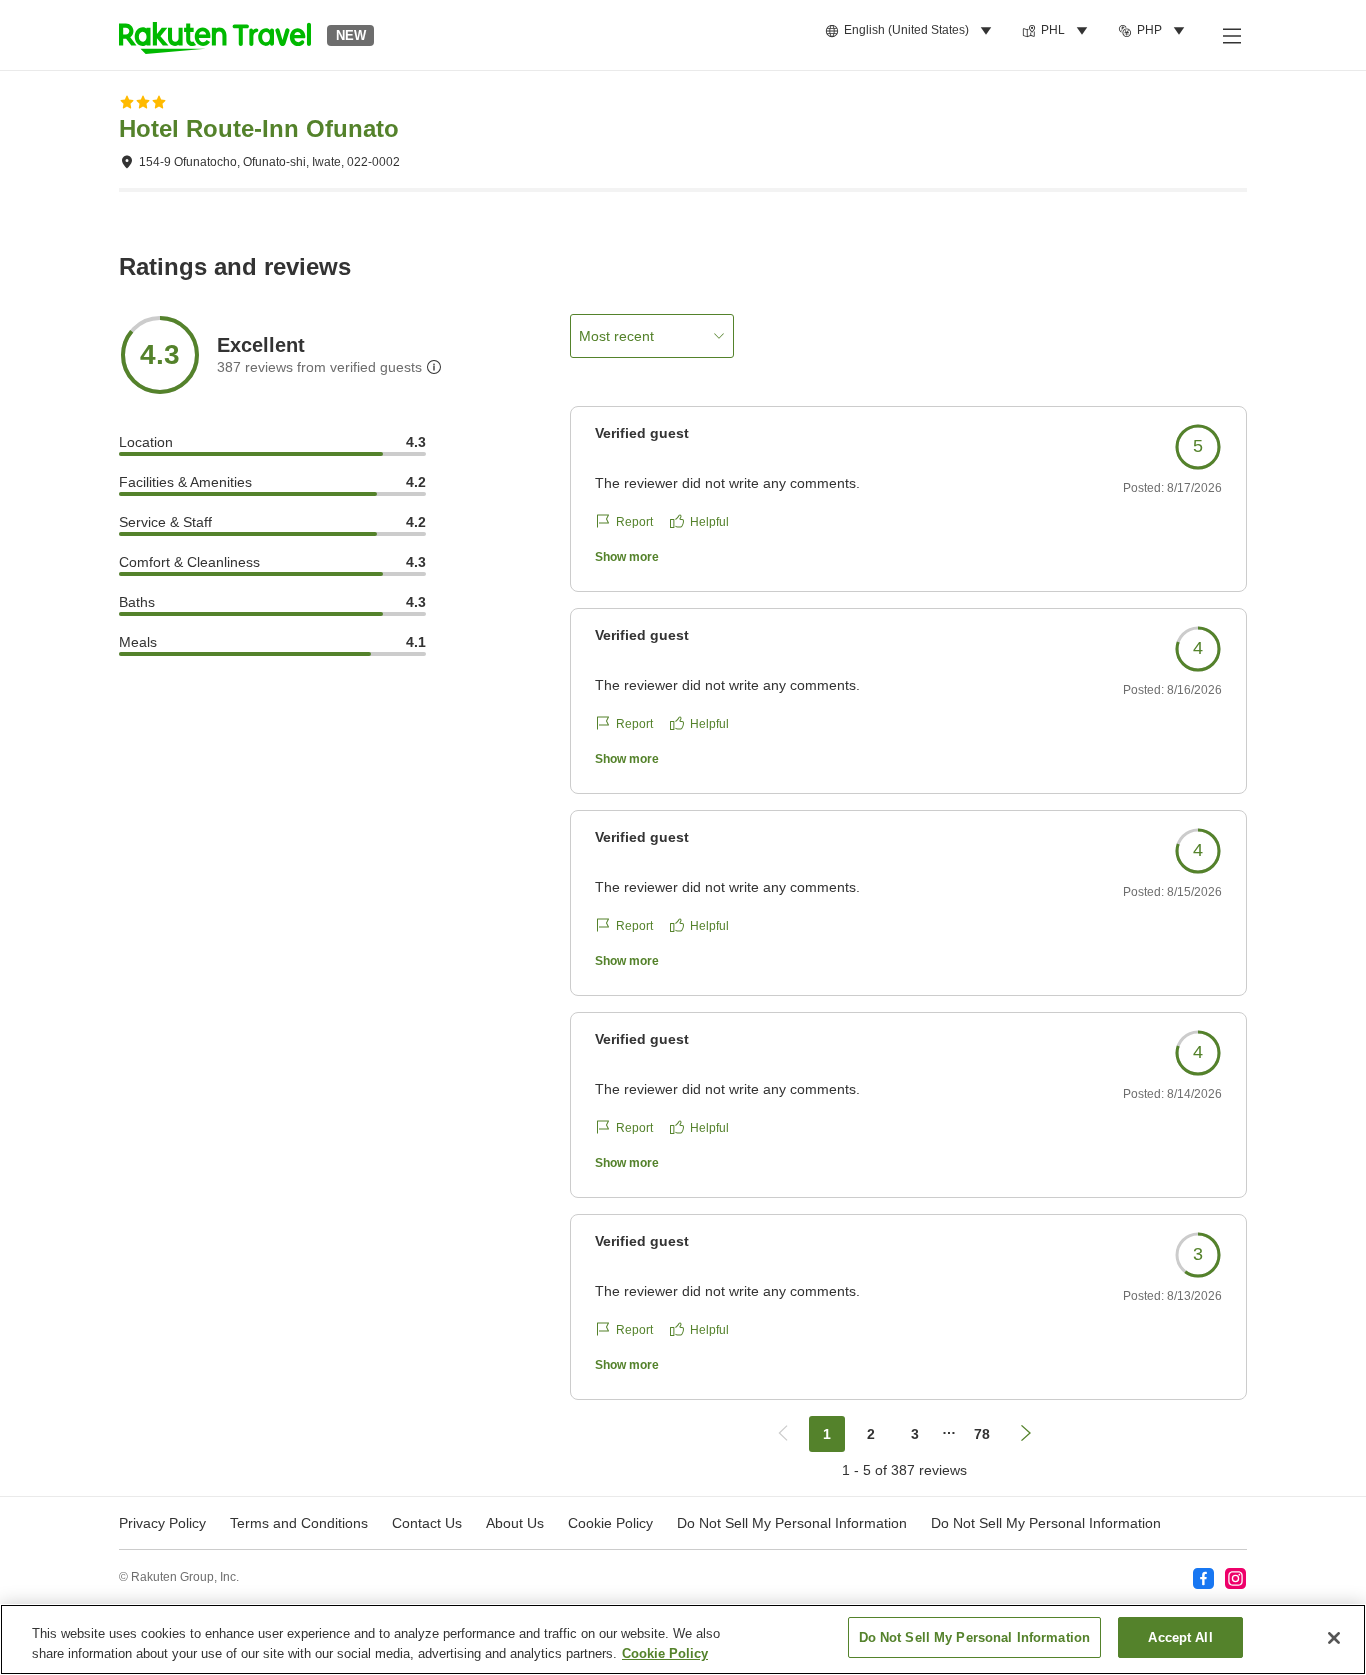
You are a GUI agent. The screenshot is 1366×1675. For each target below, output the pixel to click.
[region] (683, 1639)
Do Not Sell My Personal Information (1046, 1523)
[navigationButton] (783, 1434)
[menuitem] (911, 31)
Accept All (1180, 1637)
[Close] (1334, 1638)
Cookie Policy (665, 1653)
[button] (215, 35)
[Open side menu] (1231, 35)
